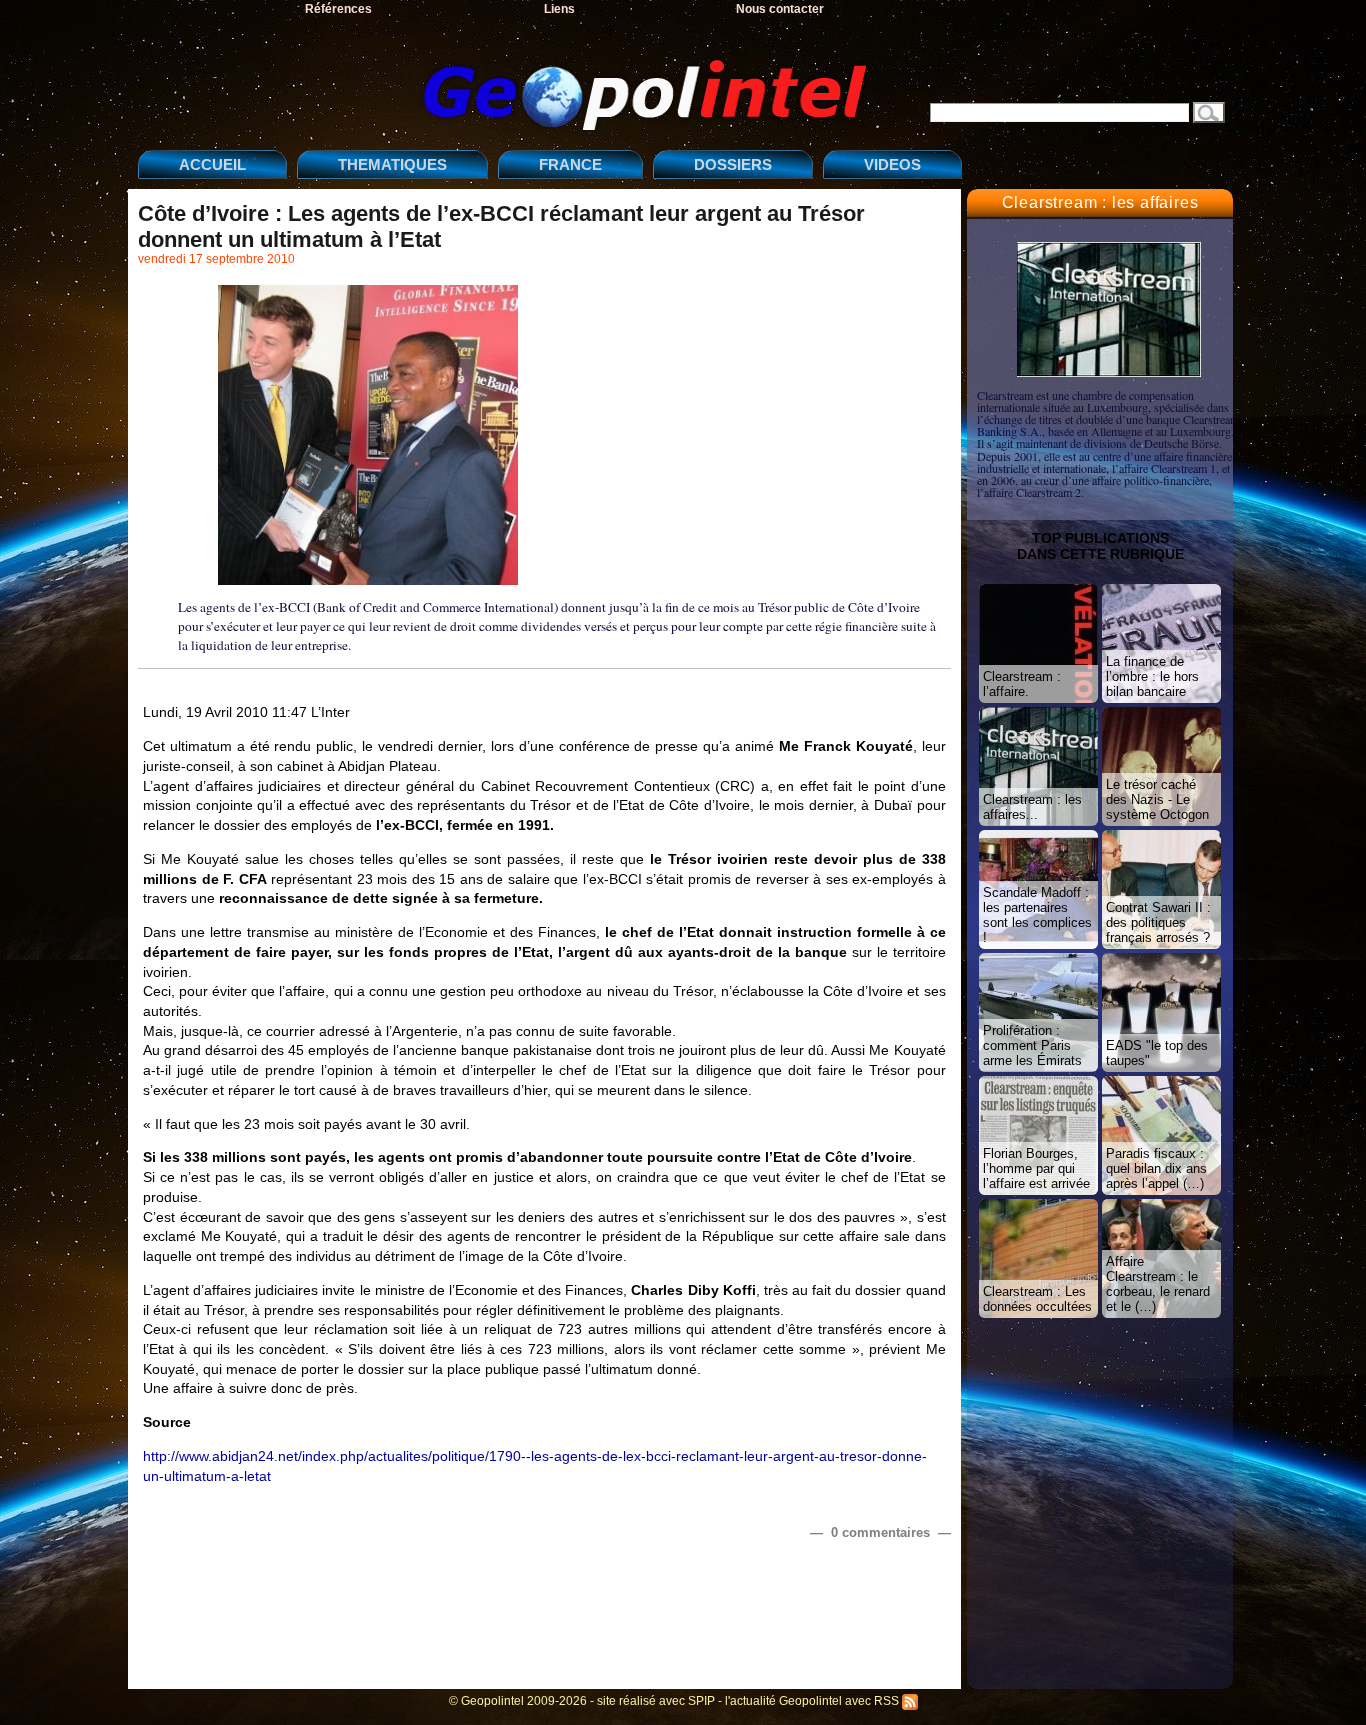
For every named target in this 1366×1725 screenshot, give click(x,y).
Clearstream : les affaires (1100, 202)
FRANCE (570, 164)
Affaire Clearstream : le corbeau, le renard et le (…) (1158, 1284)
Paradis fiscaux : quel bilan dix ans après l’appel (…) (1156, 1168)
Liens (559, 9)
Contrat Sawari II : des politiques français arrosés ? (1158, 922)
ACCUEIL (212, 164)
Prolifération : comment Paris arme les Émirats (1032, 1045)
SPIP (701, 1701)
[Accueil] (508, 78)
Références (338, 9)
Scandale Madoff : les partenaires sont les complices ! (1037, 915)
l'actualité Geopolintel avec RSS (813, 1701)
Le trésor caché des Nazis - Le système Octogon (1157, 799)
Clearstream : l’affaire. (1022, 684)
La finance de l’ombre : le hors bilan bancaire (1152, 676)
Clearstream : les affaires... (1032, 807)
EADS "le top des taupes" (1157, 1053)
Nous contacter (780, 9)
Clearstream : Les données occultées (1037, 1299)
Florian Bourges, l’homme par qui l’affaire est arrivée (1036, 1168)
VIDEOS (892, 164)
